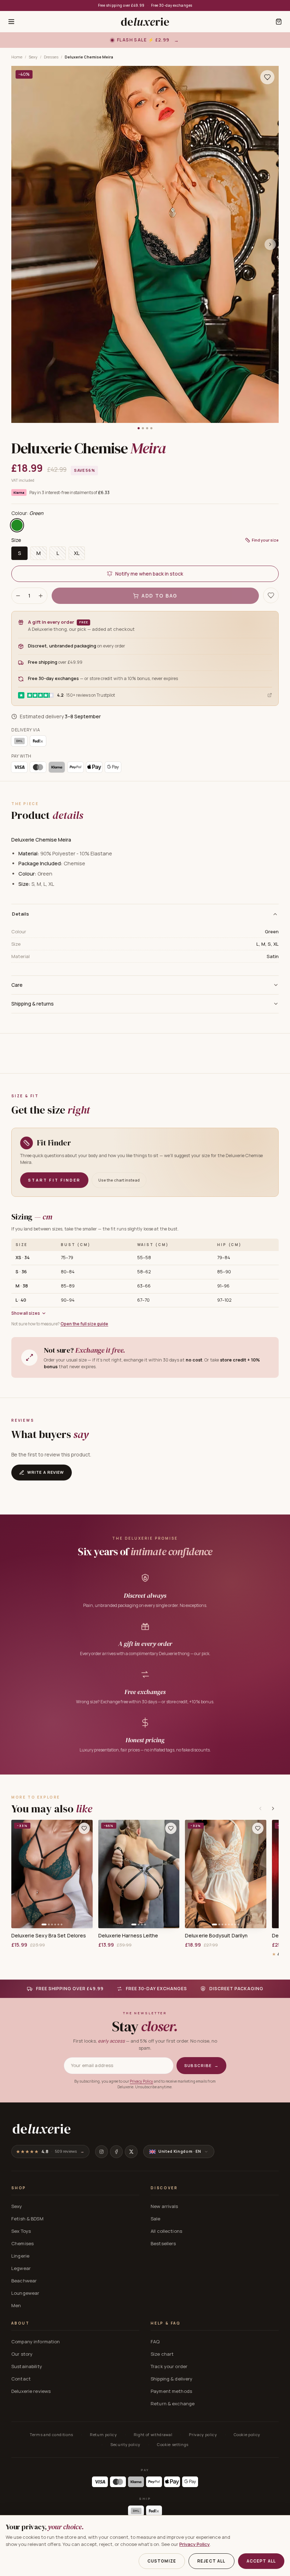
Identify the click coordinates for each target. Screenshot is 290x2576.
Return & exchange (173, 2404)
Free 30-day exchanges (172, 5)
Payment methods (171, 2391)
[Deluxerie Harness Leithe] (139, 1874)
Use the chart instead (119, 1180)
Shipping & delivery (172, 2379)
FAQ (155, 2342)
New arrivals (164, 2206)
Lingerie (20, 2256)
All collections (166, 2231)
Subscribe (201, 2065)
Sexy (33, 57)
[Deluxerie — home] (145, 22)
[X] (131, 2152)
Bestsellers (163, 2243)
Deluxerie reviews (31, 2391)
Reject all (211, 2561)
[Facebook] (116, 2152)
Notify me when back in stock (149, 574)
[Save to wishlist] (267, 77)
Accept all (261, 2561)
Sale (156, 2219)
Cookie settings (173, 2444)
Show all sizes (26, 1313)
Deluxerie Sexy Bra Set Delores (49, 1936)
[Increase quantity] (41, 596)
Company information (36, 2342)
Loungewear (25, 2293)
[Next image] (270, 244)
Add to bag (159, 596)
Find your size (265, 540)
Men (16, 2305)
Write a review (46, 1472)
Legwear (21, 2268)
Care (17, 985)
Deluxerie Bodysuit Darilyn (216, 1936)
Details (21, 914)
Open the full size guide (84, 1324)
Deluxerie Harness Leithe (128, 1936)
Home (17, 57)
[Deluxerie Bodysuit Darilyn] (226, 1874)
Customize (162, 2561)
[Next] (273, 1808)
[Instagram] (101, 2152)
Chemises (22, 2243)
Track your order (169, 2366)
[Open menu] (11, 22)
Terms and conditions (51, 2435)
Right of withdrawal (153, 2435)
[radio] (17, 525)
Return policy (103, 2435)
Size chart (162, 2354)
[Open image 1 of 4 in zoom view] (145, 244)
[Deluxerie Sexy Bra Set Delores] (52, 1874)
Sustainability (27, 2366)
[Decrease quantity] (18, 596)
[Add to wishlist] (84, 1828)
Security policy (125, 2444)
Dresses (51, 57)
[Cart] (279, 22)
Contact (21, 2379)
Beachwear (24, 2281)
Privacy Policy (141, 2081)
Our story (22, 2354)
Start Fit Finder (54, 1180)
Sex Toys (21, 2231)
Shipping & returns (33, 1004)
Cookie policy (247, 2435)
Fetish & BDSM (27, 2219)
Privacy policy (203, 2435)
